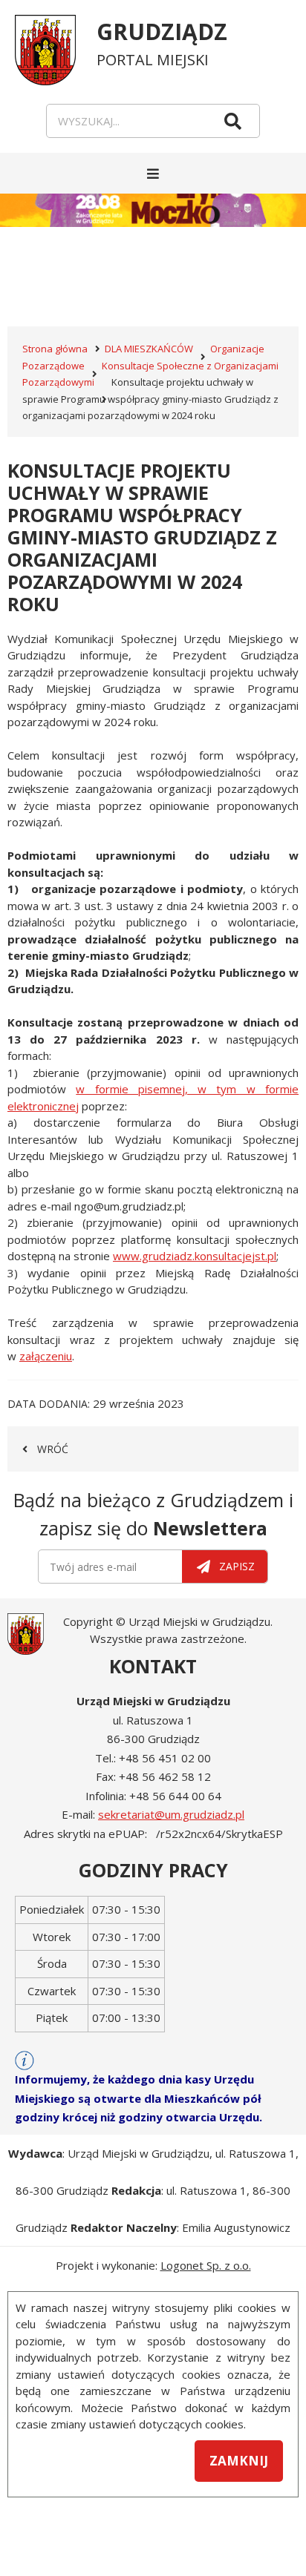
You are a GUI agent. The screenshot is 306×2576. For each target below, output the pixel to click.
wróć (53, 1449)
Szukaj (232, 121)
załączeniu (46, 1356)
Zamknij (239, 2461)
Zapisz (237, 1566)
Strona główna (55, 349)
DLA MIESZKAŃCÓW (149, 349)
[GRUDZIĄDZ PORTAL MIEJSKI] (56, 43)
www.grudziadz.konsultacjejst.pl (195, 1256)
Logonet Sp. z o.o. (206, 2265)
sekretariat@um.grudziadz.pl (171, 1814)
